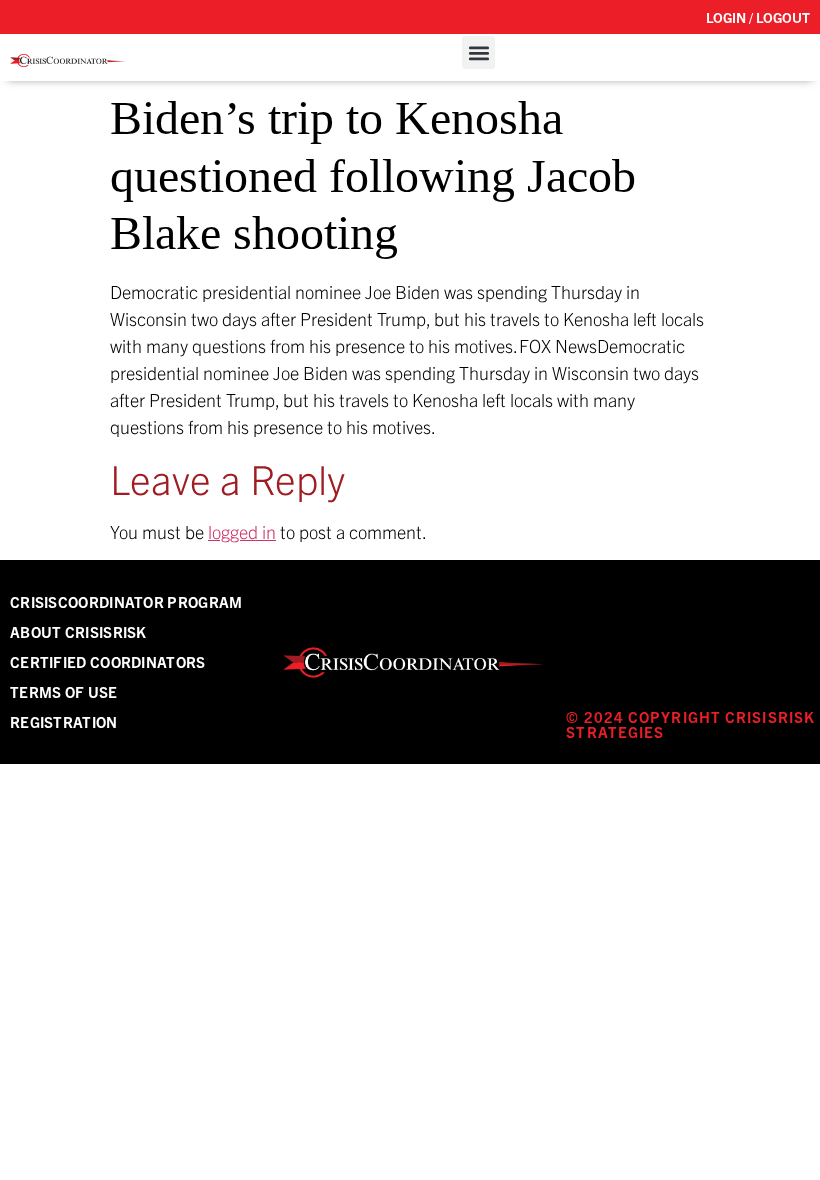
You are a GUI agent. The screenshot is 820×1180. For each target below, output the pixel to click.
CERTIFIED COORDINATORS (108, 661)
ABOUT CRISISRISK (78, 631)
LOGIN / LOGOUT (758, 17)
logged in (242, 531)
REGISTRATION (64, 721)
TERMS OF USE (64, 691)
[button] (478, 52)
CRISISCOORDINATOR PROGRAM (126, 601)
